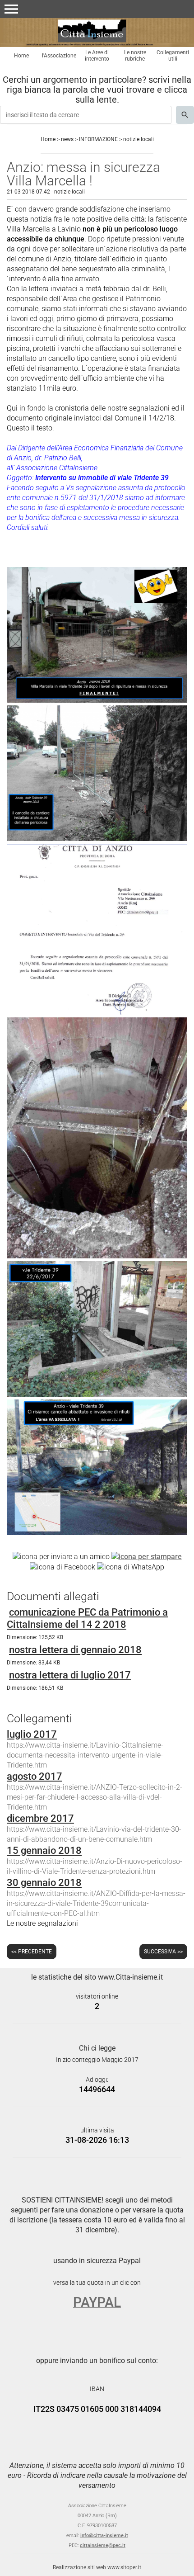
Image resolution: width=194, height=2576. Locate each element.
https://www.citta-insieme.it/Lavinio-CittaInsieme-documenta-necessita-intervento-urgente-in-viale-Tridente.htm (85, 1755)
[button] (11, 9)
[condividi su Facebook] (62, 1567)
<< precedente (32, 1952)
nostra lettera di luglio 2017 (70, 1675)
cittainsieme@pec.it (103, 2545)
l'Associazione (59, 56)
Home (21, 56)
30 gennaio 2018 (44, 1883)
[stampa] (147, 1556)
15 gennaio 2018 (44, 1850)
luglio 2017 (32, 1734)
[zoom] (97, 700)
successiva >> (163, 1952)
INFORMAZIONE (98, 139)
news (67, 139)
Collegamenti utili (173, 56)
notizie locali (139, 139)
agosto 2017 (35, 1776)
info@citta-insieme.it (104, 2536)
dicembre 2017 (40, 1818)
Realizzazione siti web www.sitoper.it (97, 2567)
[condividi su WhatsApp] (131, 1567)
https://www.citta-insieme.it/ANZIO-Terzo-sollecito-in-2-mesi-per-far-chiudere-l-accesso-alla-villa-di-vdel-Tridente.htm (95, 1797)
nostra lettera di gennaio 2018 (75, 1650)
